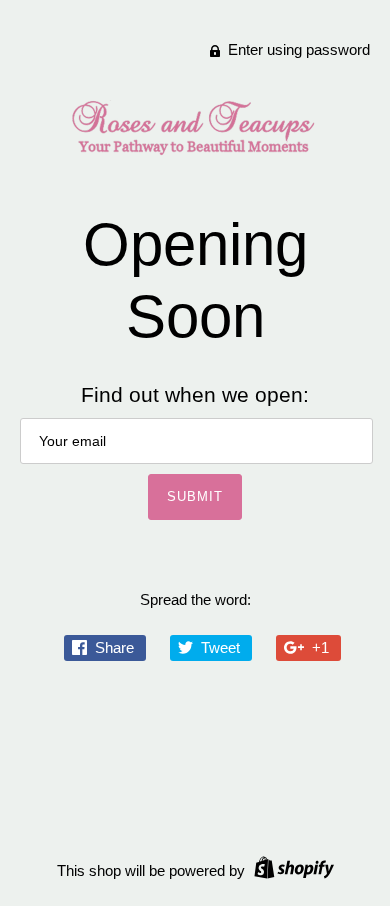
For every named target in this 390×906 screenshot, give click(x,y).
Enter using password (297, 49)
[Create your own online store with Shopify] (291, 870)
